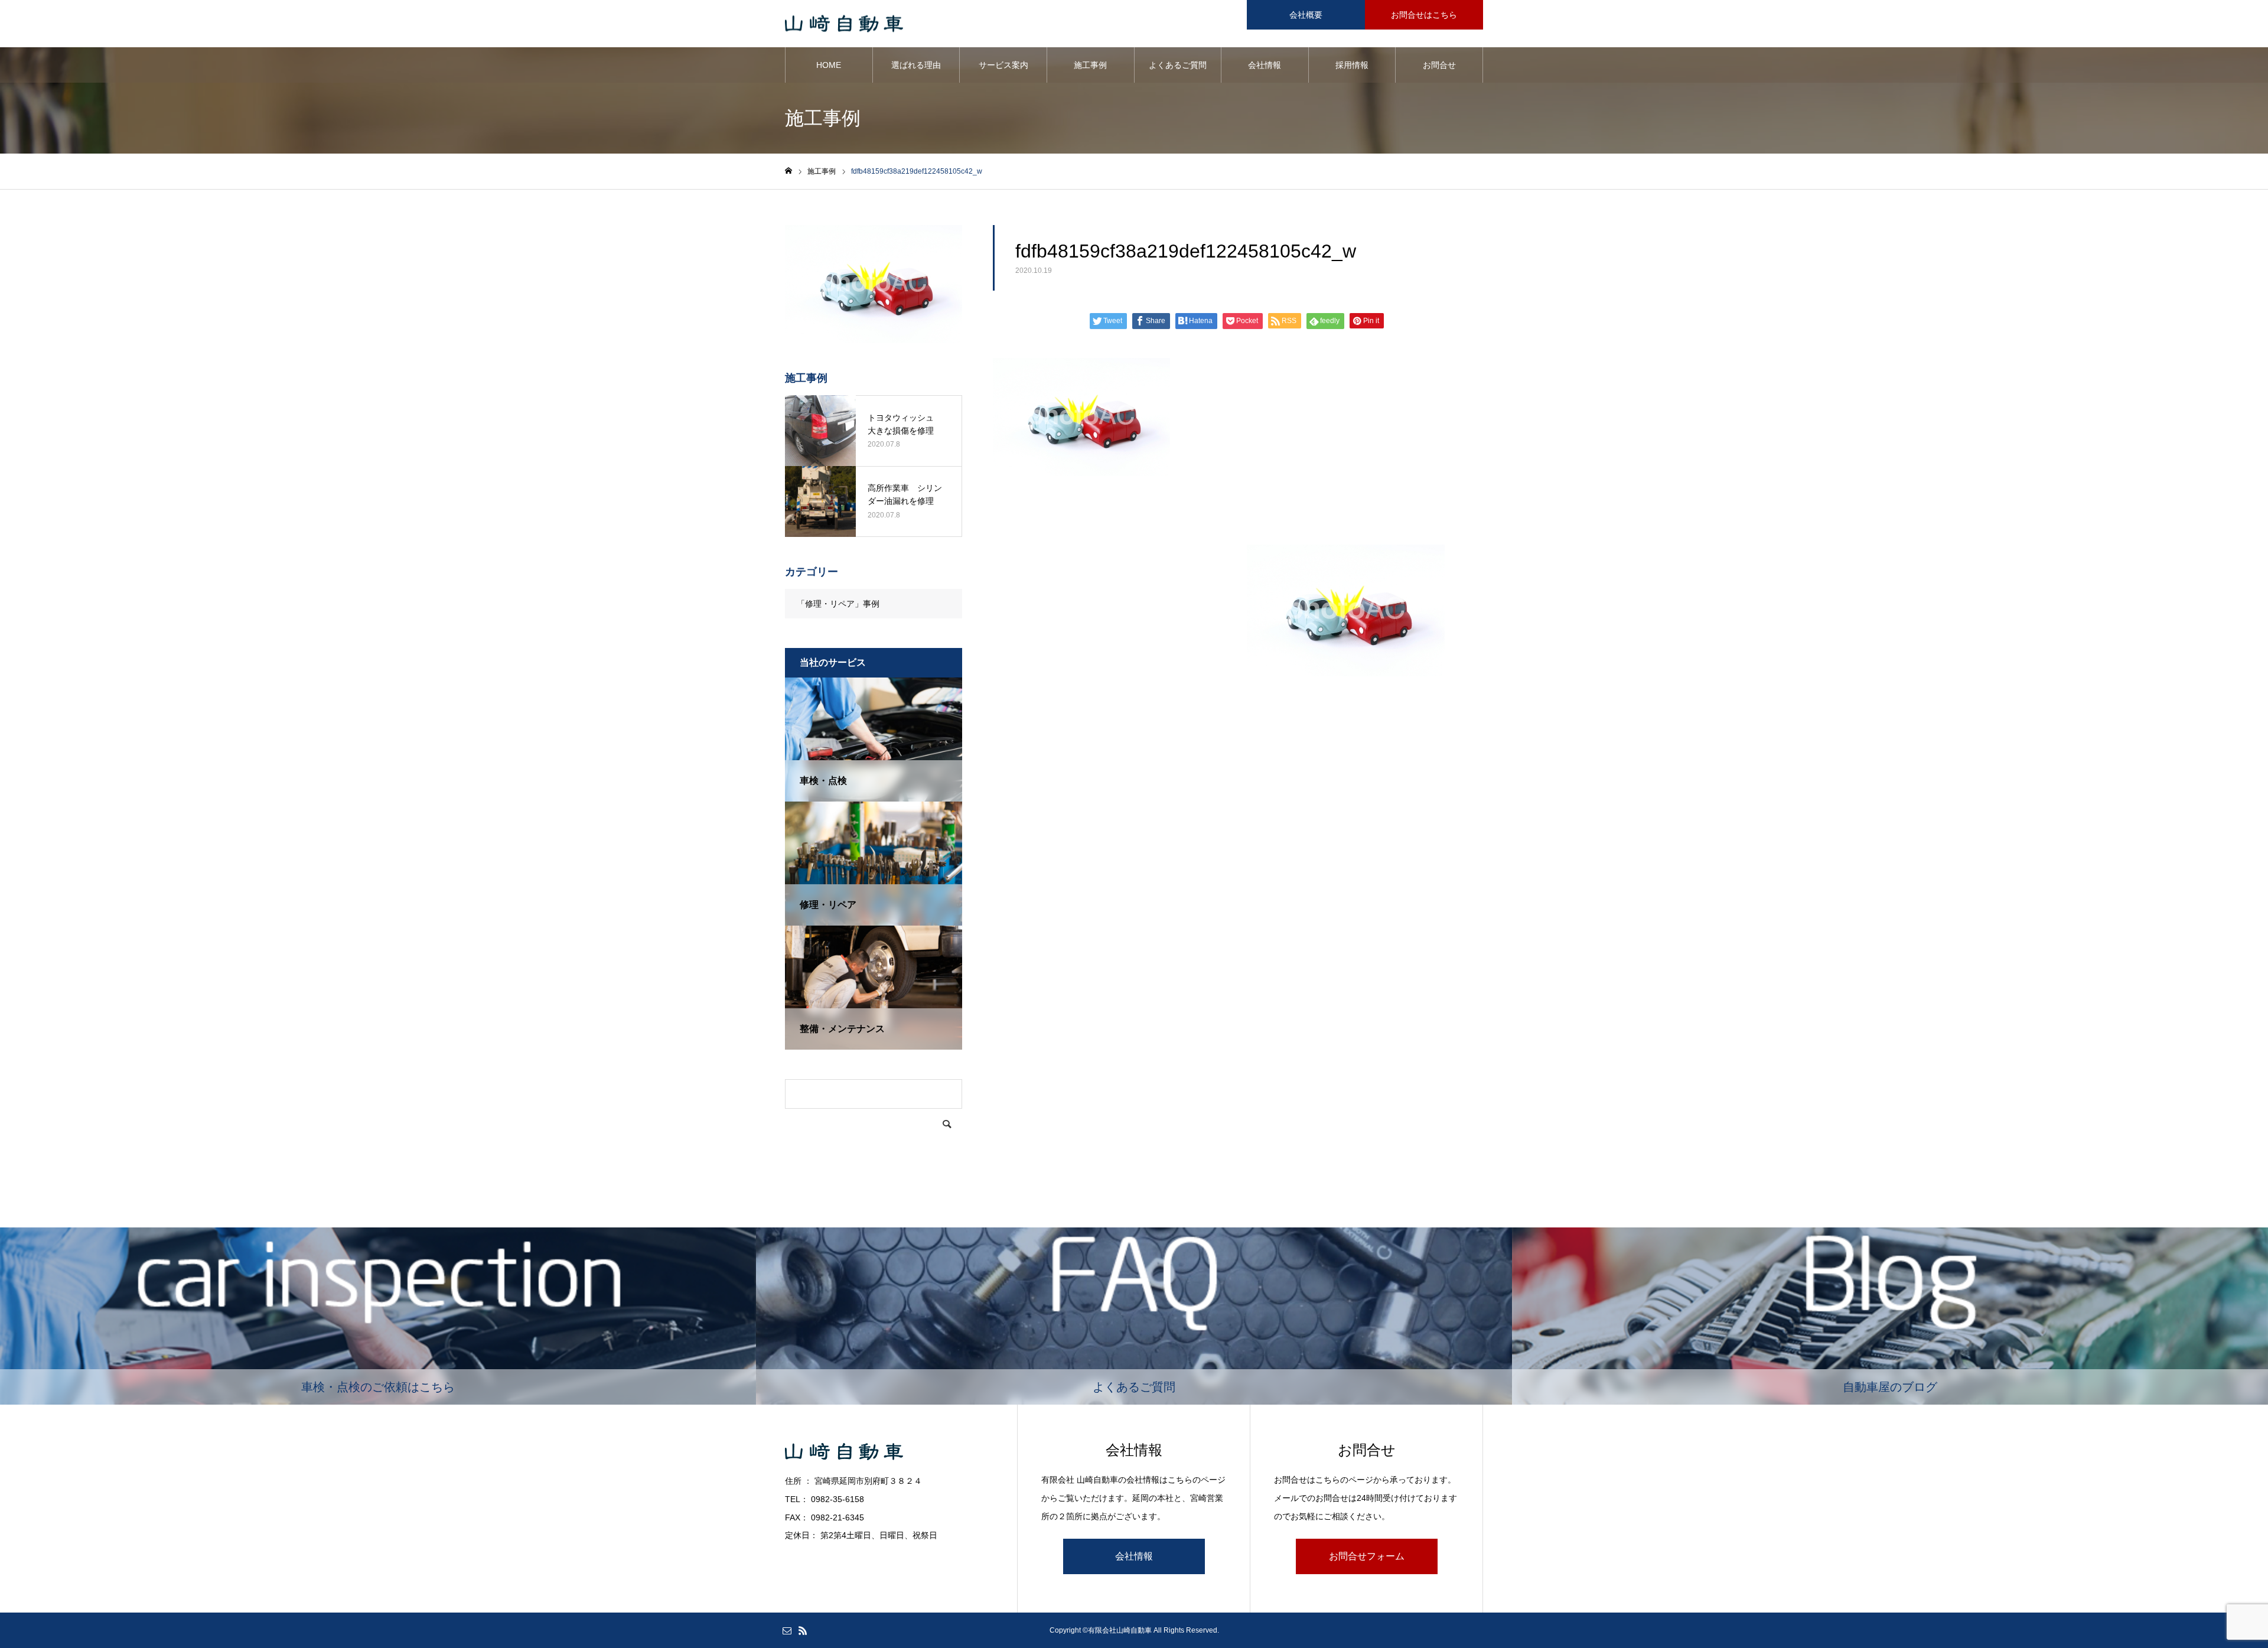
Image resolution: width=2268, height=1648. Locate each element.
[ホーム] (788, 171)
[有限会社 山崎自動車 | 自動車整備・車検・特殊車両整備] (844, 24)
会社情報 (1265, 65)
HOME (829, 65)
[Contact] (787, 1630)
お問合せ (1439, 65)
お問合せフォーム (1367, 1556)
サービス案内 (1003, 65)
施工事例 (1090, 65)
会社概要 (1306, 15)
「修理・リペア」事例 (838, 604)
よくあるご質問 (1178, 65)
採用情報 (1352, 65)
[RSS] (803, 1630)
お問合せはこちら (1424, 15)
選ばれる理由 (916, 65)
